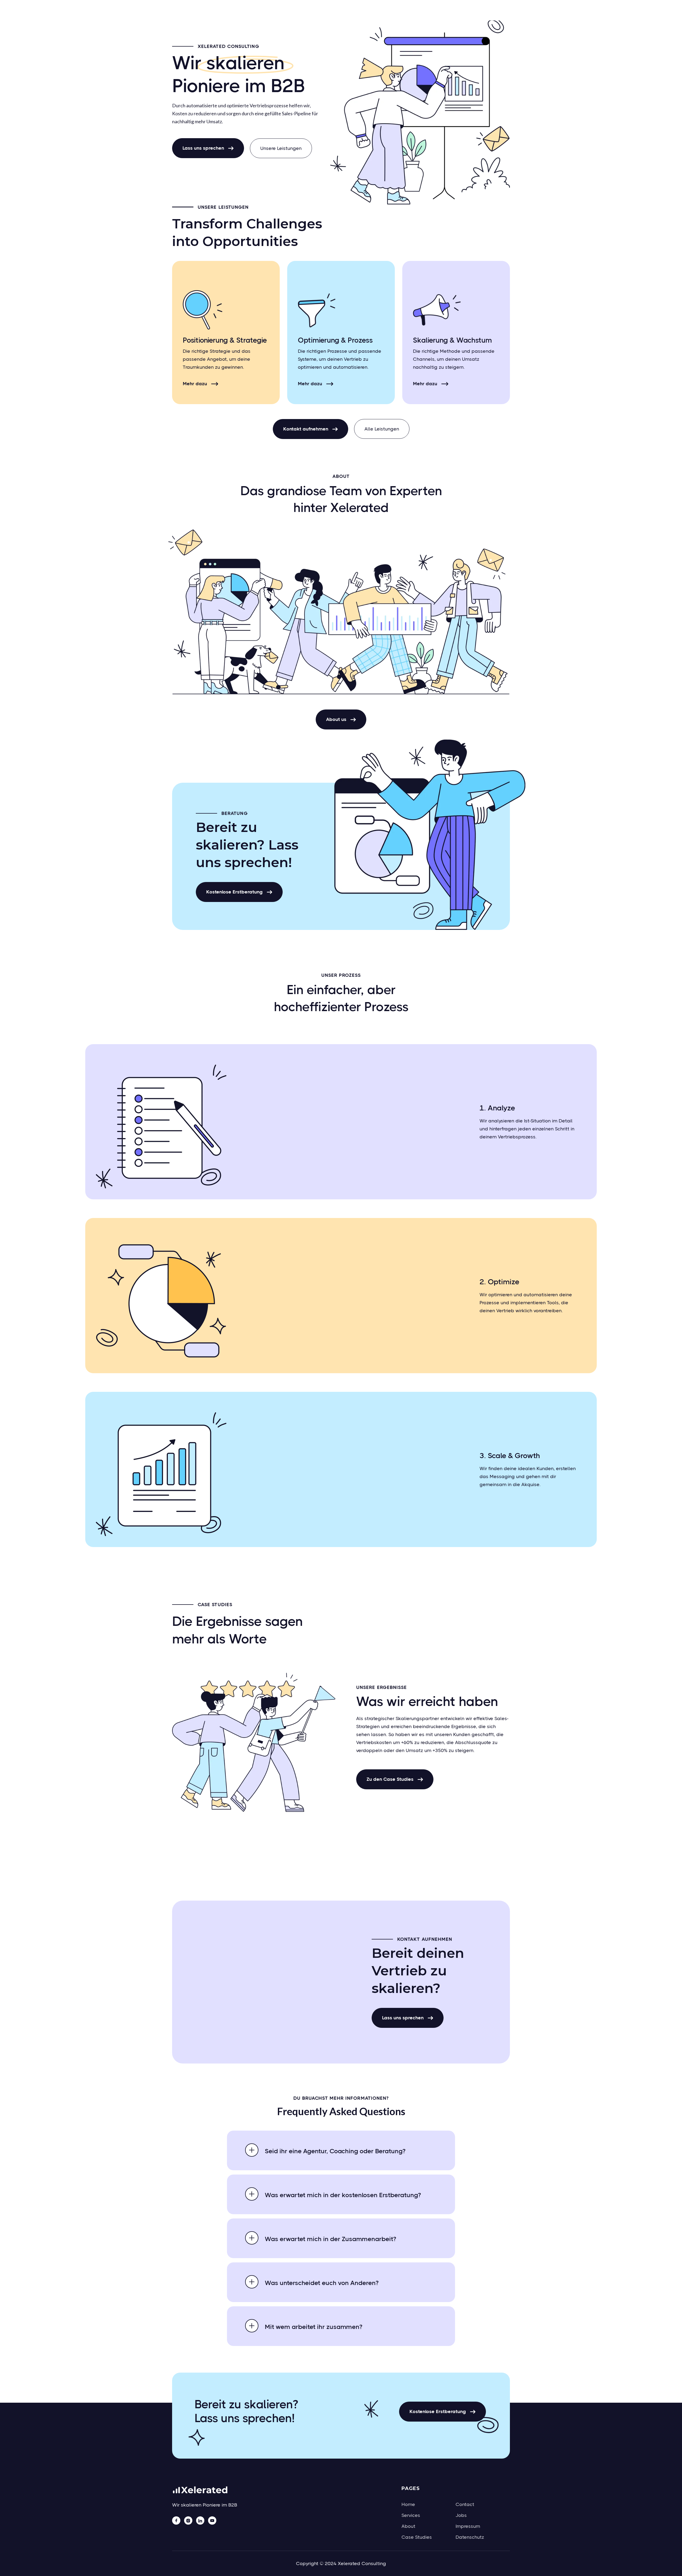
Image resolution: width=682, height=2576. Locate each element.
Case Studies (417, 2537)
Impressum (468, 2526)
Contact (465, 2504)
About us (341, 719)
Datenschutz (470, 2537)
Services (411, 2515)
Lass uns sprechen (208, 148)
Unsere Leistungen (281, 148)
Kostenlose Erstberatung (239, 892)
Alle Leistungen (382, 429)
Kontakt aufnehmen (310, 429)
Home (408, 2504)
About (408, 2526)
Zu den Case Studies (395, 1779)
